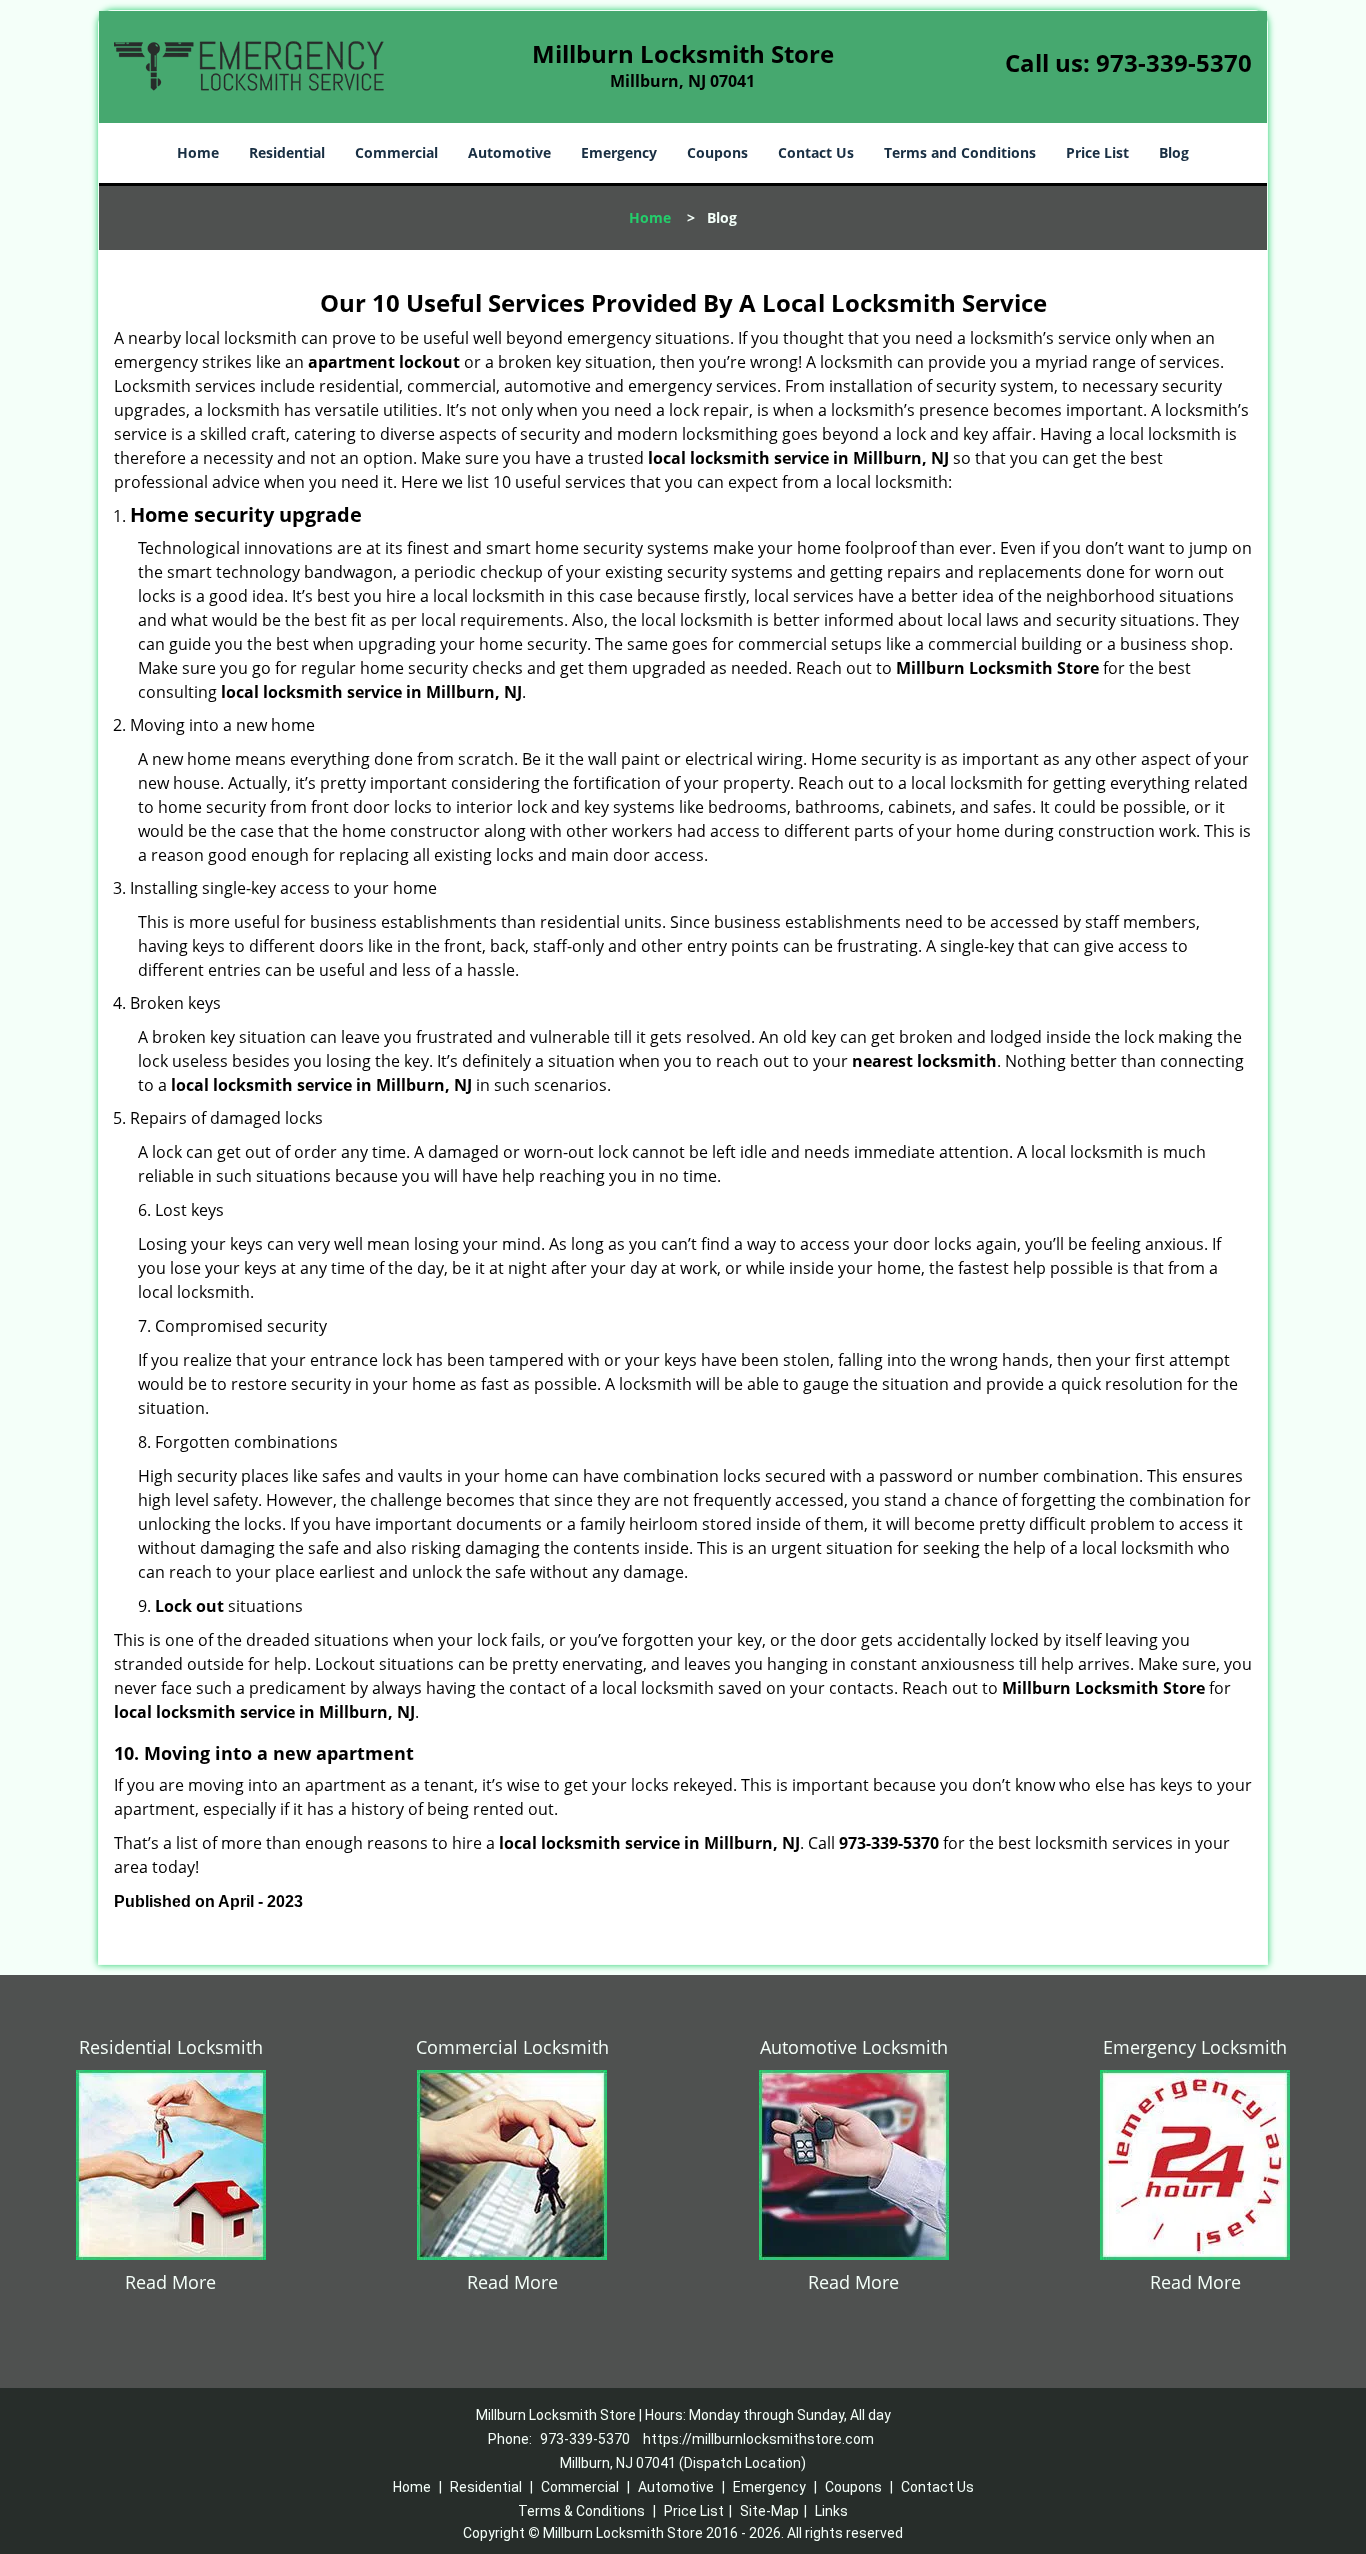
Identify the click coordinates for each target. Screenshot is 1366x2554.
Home (198, 152)
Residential (287, 152)
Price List (1097, 152)
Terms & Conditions (581, 2511)
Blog (1174, 152)
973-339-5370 (1174, 62)
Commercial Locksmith (512, 2047)
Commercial (396, 152)
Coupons (717, 152)
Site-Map (769, 2511)
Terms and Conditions (960, 152)
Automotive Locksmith (854, 2047)
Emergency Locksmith (1195, 2047)
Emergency (619, 152)
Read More (170, 2282)
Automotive (509, 152)
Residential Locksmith (171, 2047)
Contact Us (816, 152)
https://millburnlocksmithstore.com (758, 2439)
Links (831, 2511)
